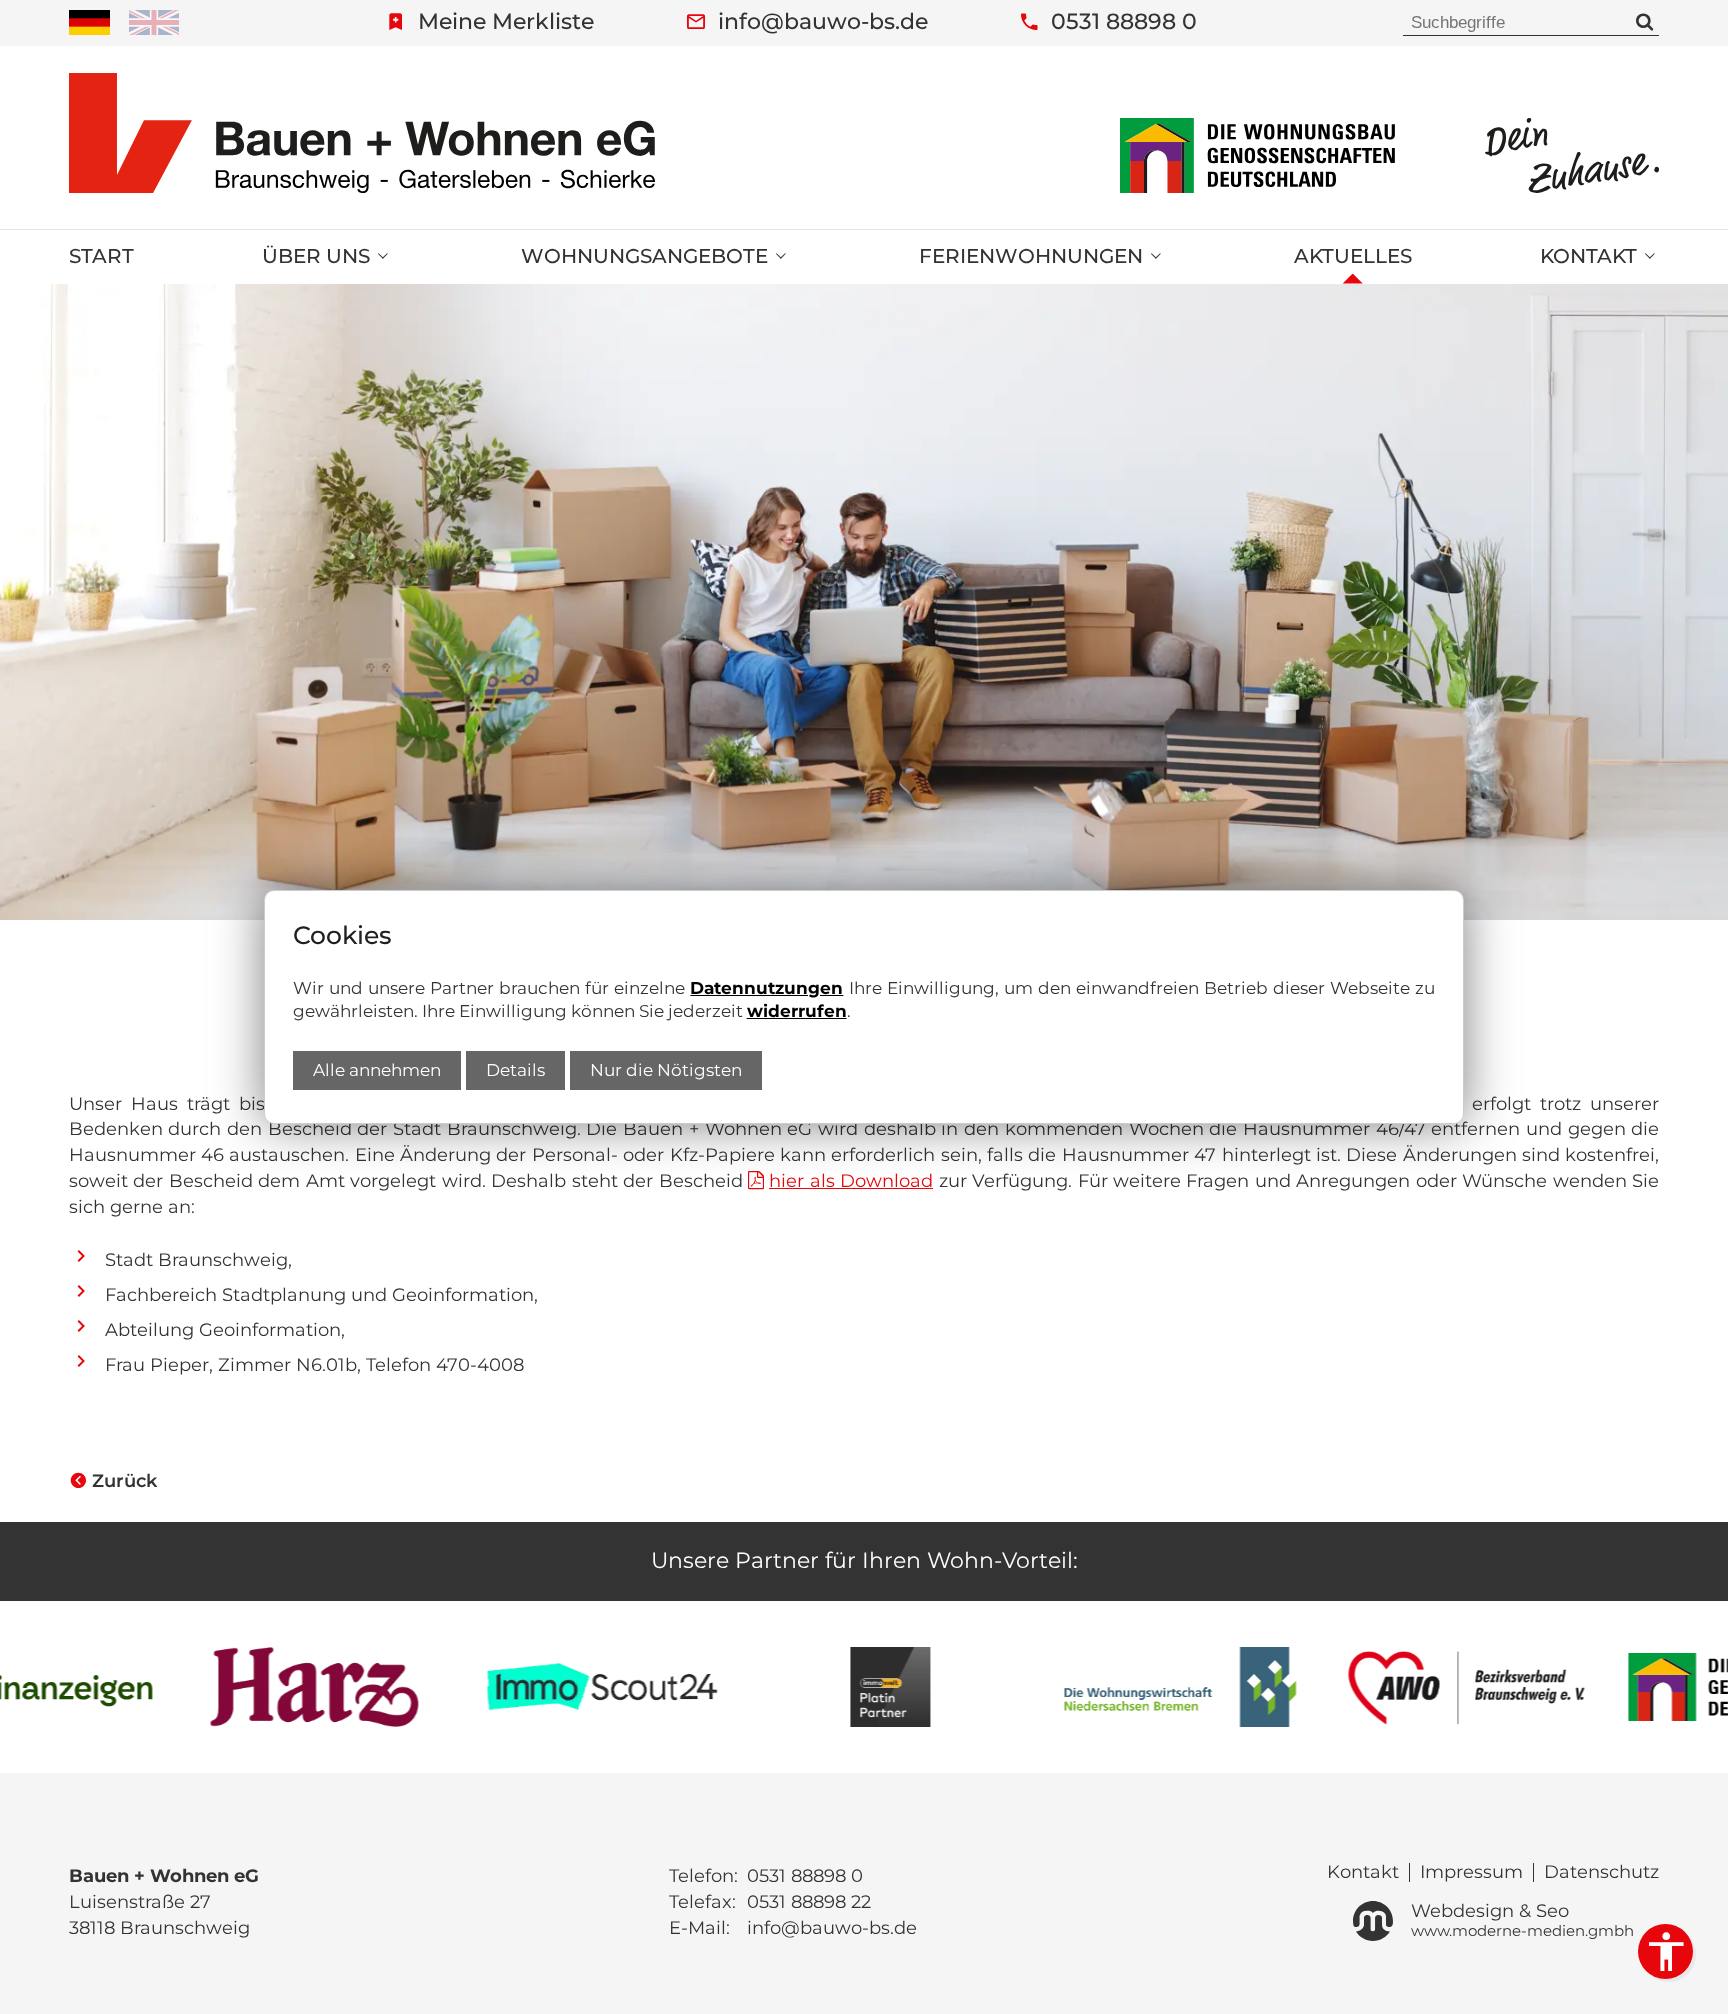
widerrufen (797, 1011)
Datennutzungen (766, 988)
